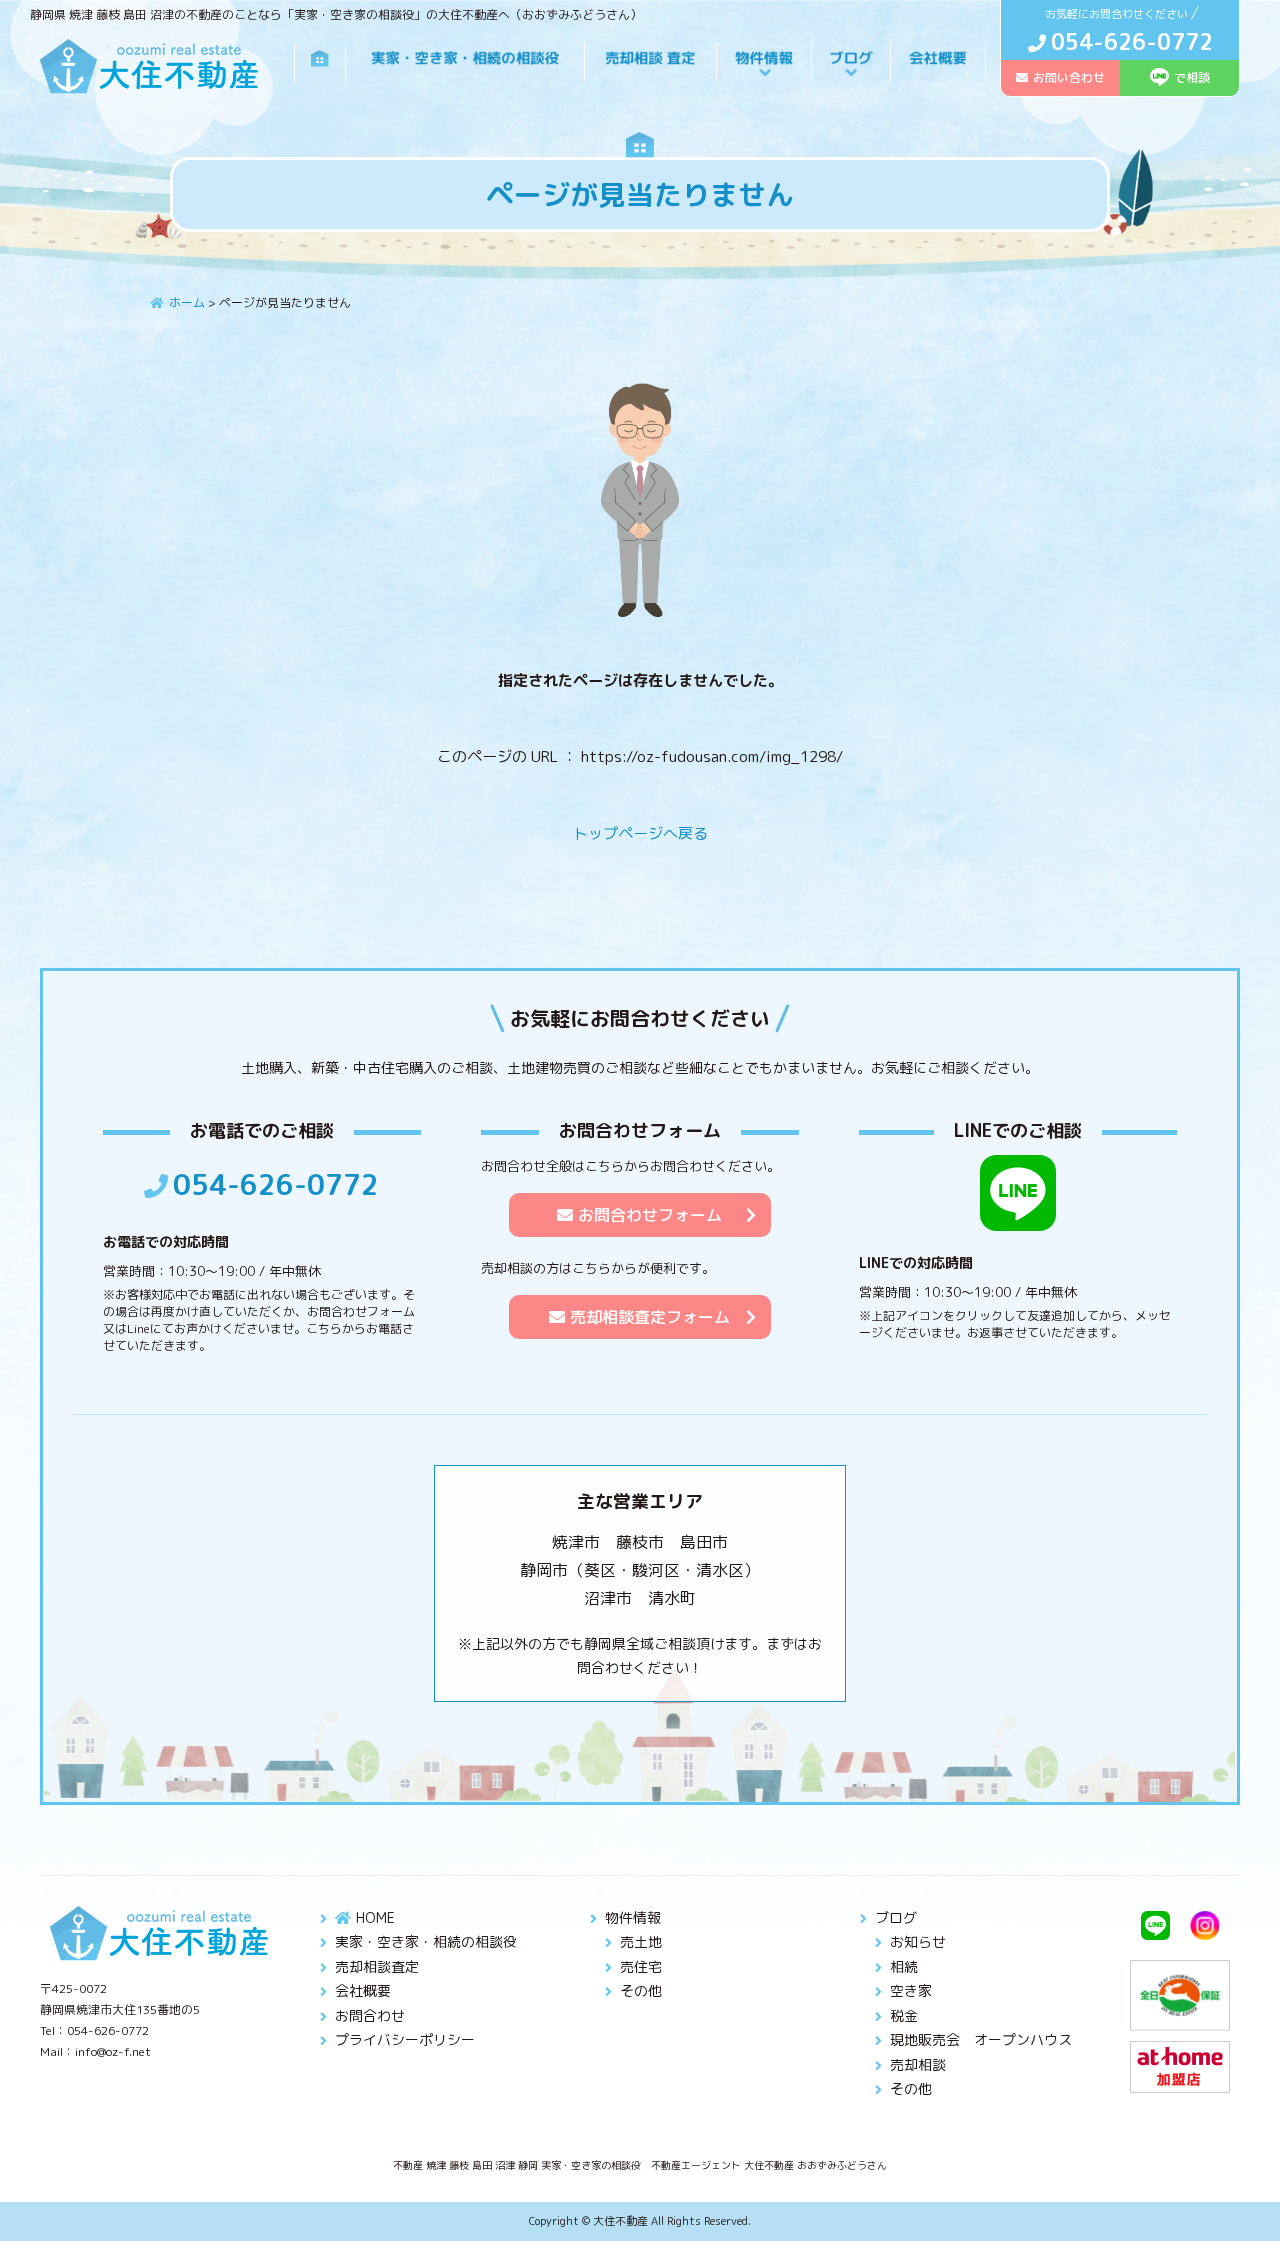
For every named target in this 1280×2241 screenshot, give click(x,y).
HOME (375, 1917)
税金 (904, 2015)
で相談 (1192, 77)
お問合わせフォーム (650, 1215)
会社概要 (363, 1990)
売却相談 (918, 2064)
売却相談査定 (377, 1966)
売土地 (641, 1941)
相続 (904, 1966)
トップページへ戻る (640, 833)
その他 (641, 1990)
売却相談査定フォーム (650, 1317)
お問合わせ (370, 2015)
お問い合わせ (1069, 77)
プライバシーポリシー (405, 2039)
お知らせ (918, 1941)
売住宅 (641, 1966)
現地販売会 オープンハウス (981, 2039)
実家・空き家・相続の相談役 (426, 1941)
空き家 (911, 1990)
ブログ (896, 1917)
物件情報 (633, 1917)
